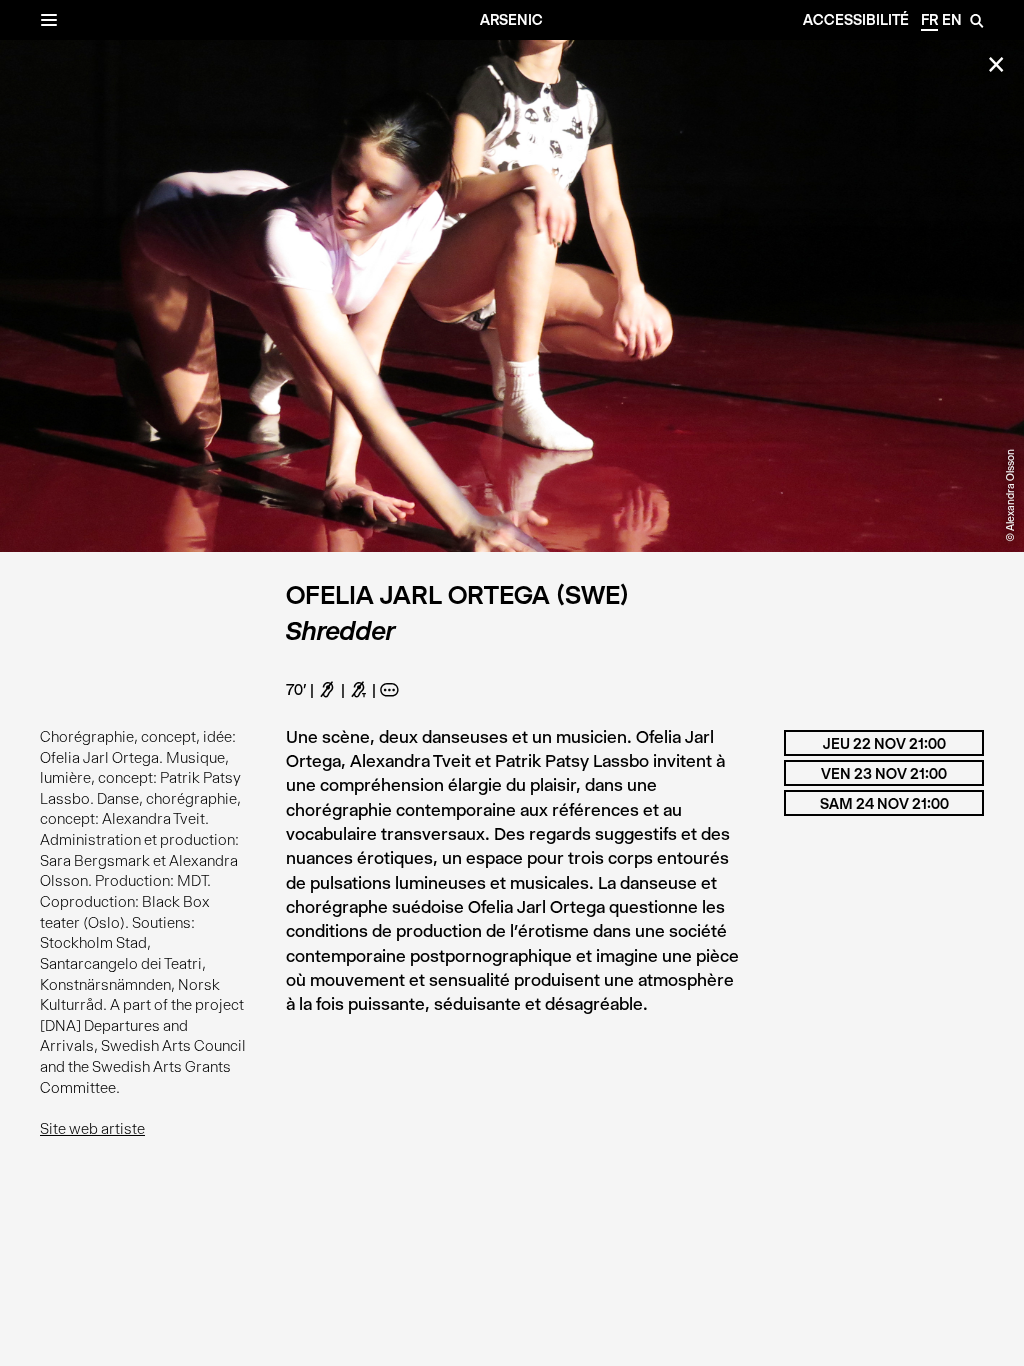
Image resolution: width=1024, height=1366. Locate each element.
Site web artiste (92, 1129)
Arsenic (511, 20)
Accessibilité (856, 20)
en (952, 20)
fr (929, 20)
